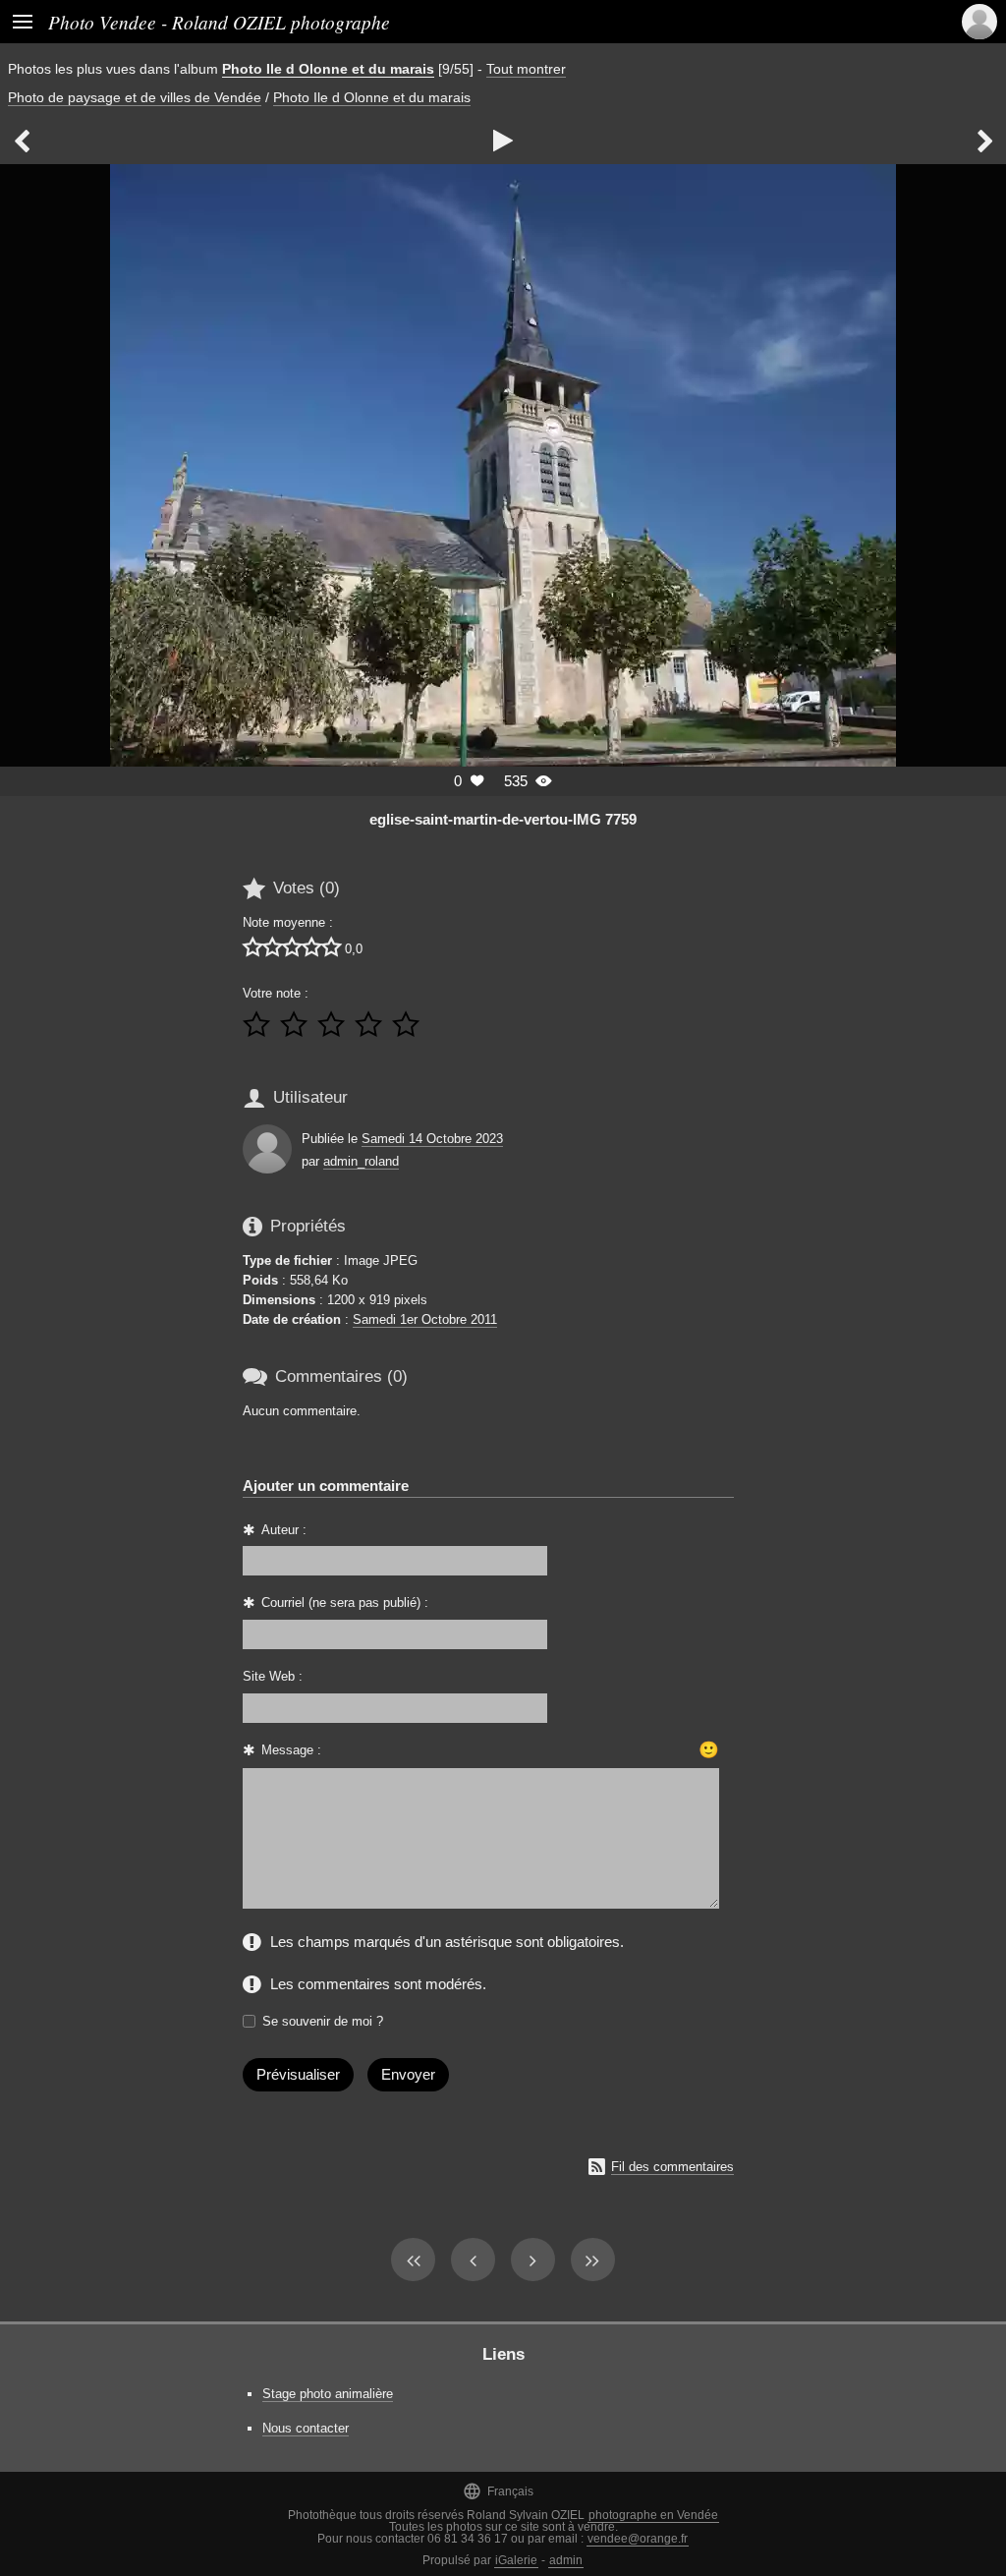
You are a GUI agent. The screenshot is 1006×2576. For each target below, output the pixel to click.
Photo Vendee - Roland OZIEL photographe (219, 22)
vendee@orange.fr (638, 2539)
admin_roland (361, 1161)
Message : (291, 1750)
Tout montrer (526, 69)
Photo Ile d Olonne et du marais (328, 69)
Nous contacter (306, 2428)
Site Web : (273, 1676)
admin (566, 2560)
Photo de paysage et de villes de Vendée (135, 97)
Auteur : (284, 1530)
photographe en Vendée (653, 2515)
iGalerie (516, 2560)
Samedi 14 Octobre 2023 (432, 1139)
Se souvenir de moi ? (323, 2021)
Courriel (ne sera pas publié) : (345, 1603)
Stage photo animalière (328, 2394)
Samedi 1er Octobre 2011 (425, 1319)
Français (498, 2491)
